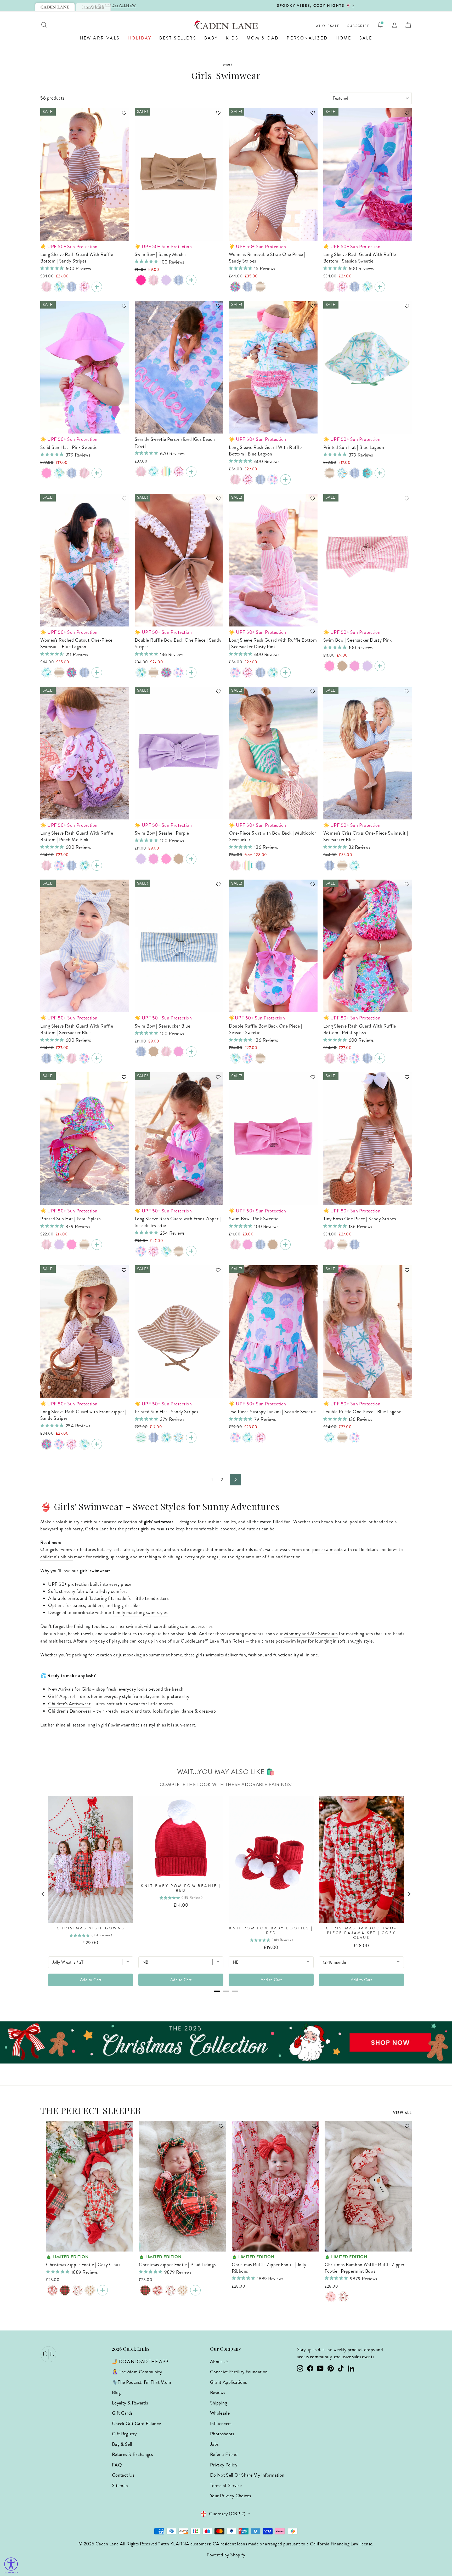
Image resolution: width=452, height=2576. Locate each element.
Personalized (307, 38)
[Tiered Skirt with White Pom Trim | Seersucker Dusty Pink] (235, 865)
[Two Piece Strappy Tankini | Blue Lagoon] (248, 1438)
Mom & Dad (263, 38)
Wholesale (328, 26)
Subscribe (358, 26)
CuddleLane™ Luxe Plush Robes (212, 1641)
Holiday (140, 38)
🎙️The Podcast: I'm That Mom (142, 2382)
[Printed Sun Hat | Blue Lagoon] (59, 473)
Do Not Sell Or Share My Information (247, 2475)
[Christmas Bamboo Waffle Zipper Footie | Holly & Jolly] (77, 2290)
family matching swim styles (140, 1612)
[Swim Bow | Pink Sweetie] (330, 666)
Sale (366, 38)
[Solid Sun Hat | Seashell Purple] (59, 1245)
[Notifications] (380, 25)
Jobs (214, 2444)
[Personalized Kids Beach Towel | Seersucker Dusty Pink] (141, 472)
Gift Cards (122, 2413)
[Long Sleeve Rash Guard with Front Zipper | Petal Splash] (47, 1444)
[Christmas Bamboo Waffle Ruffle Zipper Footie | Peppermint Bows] (331, 2297)
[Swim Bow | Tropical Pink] (355, 666)
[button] (122, 115)
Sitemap (120, 2486)
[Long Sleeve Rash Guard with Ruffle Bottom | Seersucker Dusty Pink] (47, 287)
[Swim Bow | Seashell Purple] (166, 280)
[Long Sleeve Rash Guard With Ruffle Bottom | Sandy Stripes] (97, 287)
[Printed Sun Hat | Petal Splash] (97, 1245)
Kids (232, 38)
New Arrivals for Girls (70, 1689)
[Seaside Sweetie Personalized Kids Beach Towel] (191, 472)
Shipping (219, 2403)
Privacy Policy (224, 2465)
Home (344, 38)
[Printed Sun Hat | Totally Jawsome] (342, 473)
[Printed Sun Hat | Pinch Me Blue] (367, 473)
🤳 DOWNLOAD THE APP (140, 2362)
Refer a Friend (224, 2454)
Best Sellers (178, 38)
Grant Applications (228, 2382)
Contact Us (123, 2475)
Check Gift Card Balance (136, 2424)
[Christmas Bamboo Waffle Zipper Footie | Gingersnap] (90, 2290)
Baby (211, 38)
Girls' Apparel (62, 1696)
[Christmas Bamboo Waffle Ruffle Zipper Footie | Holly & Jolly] (343, 2297)
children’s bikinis (57, 1557)
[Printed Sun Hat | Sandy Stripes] (330, 473)
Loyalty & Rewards (130, 2403)
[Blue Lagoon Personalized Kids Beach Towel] (154, 472)
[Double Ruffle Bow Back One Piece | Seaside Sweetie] (179, 673)
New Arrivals (100, 38)
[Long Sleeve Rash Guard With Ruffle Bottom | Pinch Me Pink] (84, 287)
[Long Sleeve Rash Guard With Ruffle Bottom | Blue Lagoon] (59, 287)
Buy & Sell (122, 2444)
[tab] (55, 7)
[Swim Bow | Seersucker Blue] (179, 280)
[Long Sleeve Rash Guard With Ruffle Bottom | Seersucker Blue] (72, 287)
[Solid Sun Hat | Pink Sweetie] (47, 473)
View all (402, 2113)
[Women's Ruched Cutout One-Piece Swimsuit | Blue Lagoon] (47, 673)
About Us (219, 2362)
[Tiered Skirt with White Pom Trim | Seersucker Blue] (260, 865)
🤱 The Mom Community (137, 2372)
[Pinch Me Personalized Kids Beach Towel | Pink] (179, 472)
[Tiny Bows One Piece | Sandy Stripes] (342, 1245)
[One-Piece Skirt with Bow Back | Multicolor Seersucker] (248, 865)
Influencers (221, 2424)
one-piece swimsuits (323, 1549)
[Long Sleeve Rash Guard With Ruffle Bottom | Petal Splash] (380, 1058)
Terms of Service (226, 2486)
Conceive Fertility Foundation (239, 2372)
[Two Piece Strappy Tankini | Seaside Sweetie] (235, 1438)
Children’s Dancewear (70, 1711)
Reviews (218, 2392)
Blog (116, 2392)
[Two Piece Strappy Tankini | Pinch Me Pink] (260, 1438)
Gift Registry (124, 2434)
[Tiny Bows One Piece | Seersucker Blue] (355, 1245)
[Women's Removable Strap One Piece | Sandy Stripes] (260, 287)
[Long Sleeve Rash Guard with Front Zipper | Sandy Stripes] (179, 1251)
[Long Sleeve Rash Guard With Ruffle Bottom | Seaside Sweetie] (380, 287)
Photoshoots (222, 2434)
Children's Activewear (69, 1704)
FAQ (117, 2465)
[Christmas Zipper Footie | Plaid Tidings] (65, 2290)
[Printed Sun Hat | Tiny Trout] (141, 1438)
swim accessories (196, 1626)
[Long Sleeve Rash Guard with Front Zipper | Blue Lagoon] (166, 1251)
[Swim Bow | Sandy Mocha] (191, 280)
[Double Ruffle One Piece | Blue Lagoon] (141, 673)
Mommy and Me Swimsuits (311, 1634)
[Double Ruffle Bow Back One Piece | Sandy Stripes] (154, 673)
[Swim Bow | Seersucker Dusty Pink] (154, 280)
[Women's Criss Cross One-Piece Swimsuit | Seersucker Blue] (248, 287)
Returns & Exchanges (132, 2454)
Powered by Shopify (226, 2555)
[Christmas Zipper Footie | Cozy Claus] (52, 2290)
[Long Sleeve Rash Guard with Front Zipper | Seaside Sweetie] (141, 1251)
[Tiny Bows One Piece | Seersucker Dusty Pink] (330, 1245)
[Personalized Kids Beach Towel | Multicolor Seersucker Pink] (166, 472)
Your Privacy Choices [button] (230, 2496)
